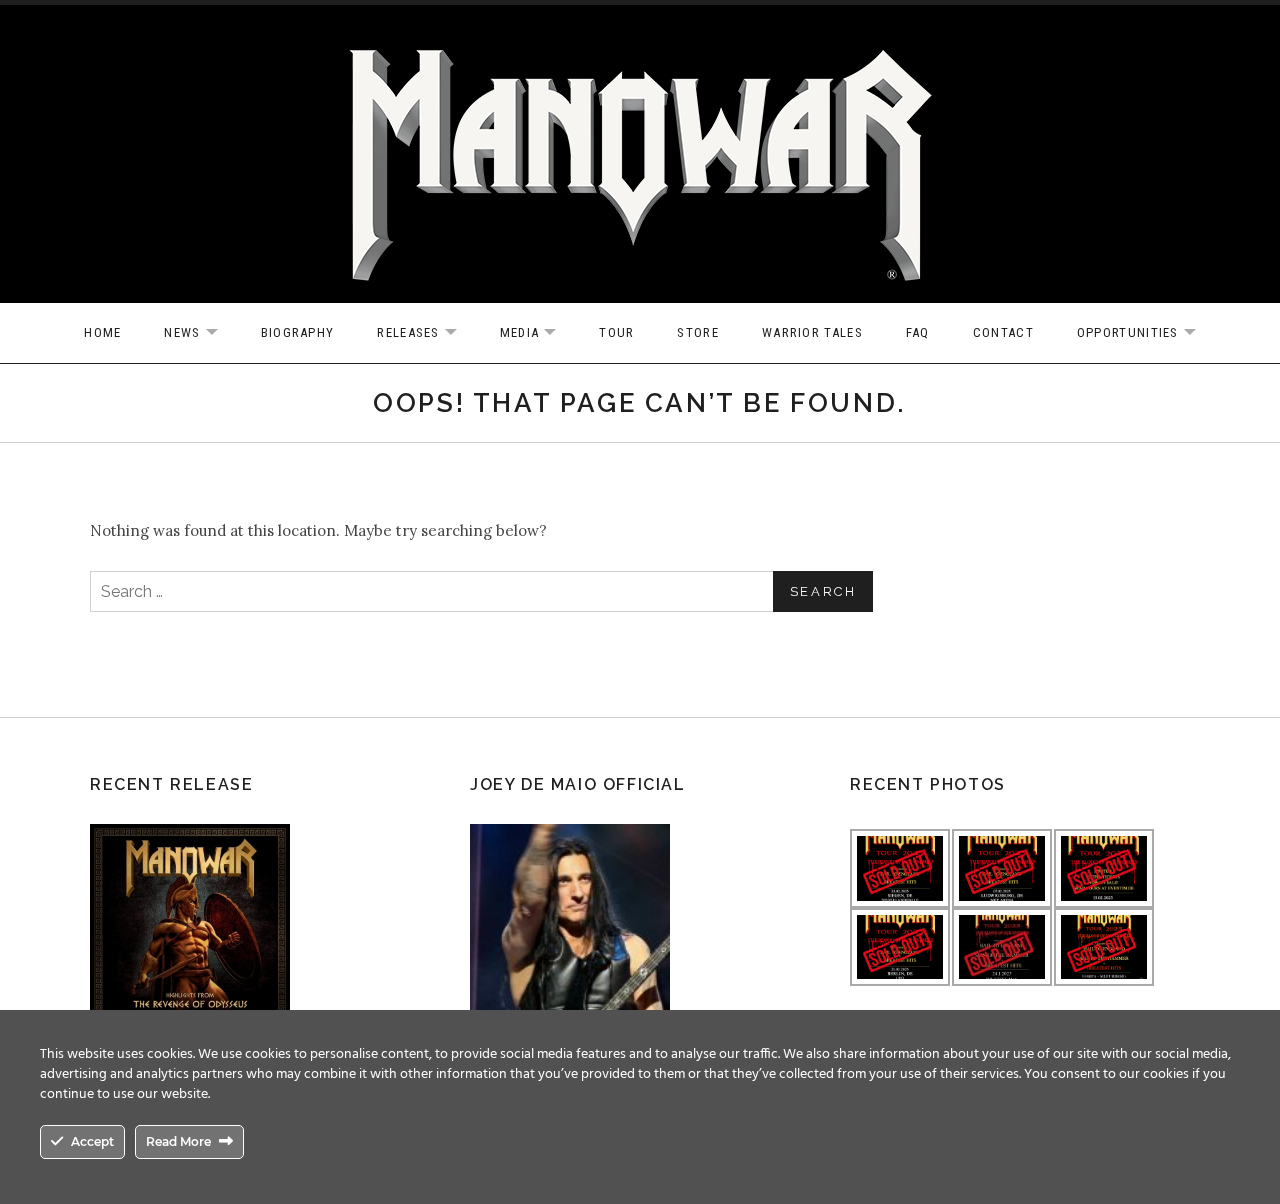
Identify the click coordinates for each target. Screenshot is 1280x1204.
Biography (298, 332)
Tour (616, 332)
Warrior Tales (812, 332)
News (200, 333)
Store (698, 332)
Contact (1003, 332)
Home (102, 332)
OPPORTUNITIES (1146, 333)
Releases (426, 333)
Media (538, 333)
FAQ (918, 332)
